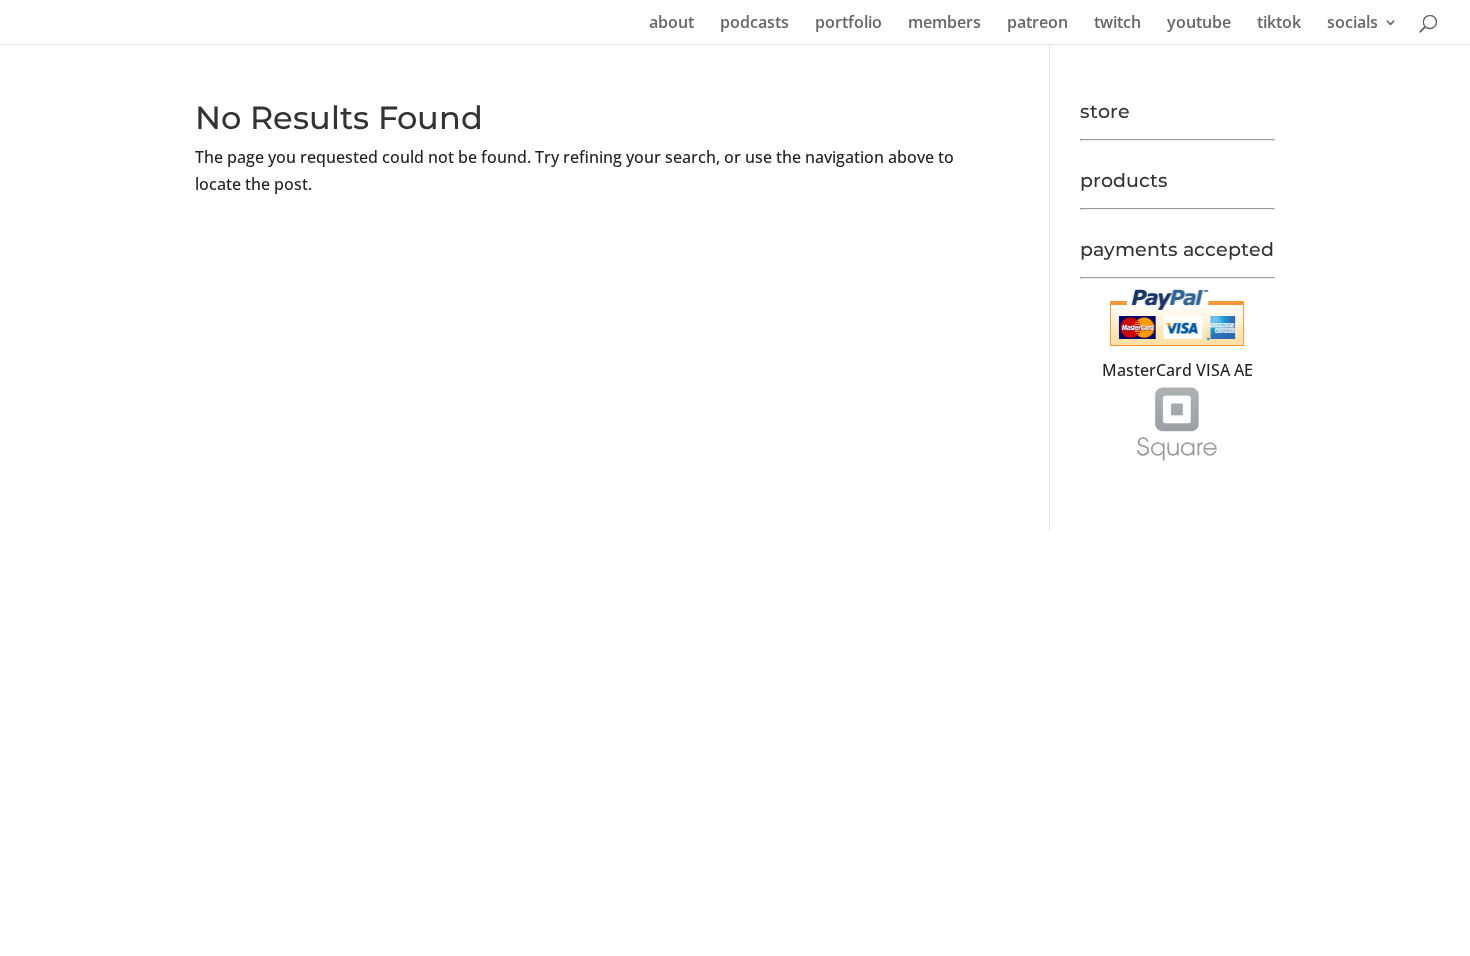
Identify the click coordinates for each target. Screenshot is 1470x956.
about (671, 24)
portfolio (848, 24)
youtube (1199, 24)
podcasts (754, 24)
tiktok (1279, 24)
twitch (1117, 24)
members (944, 24)
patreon (1037, 24)
